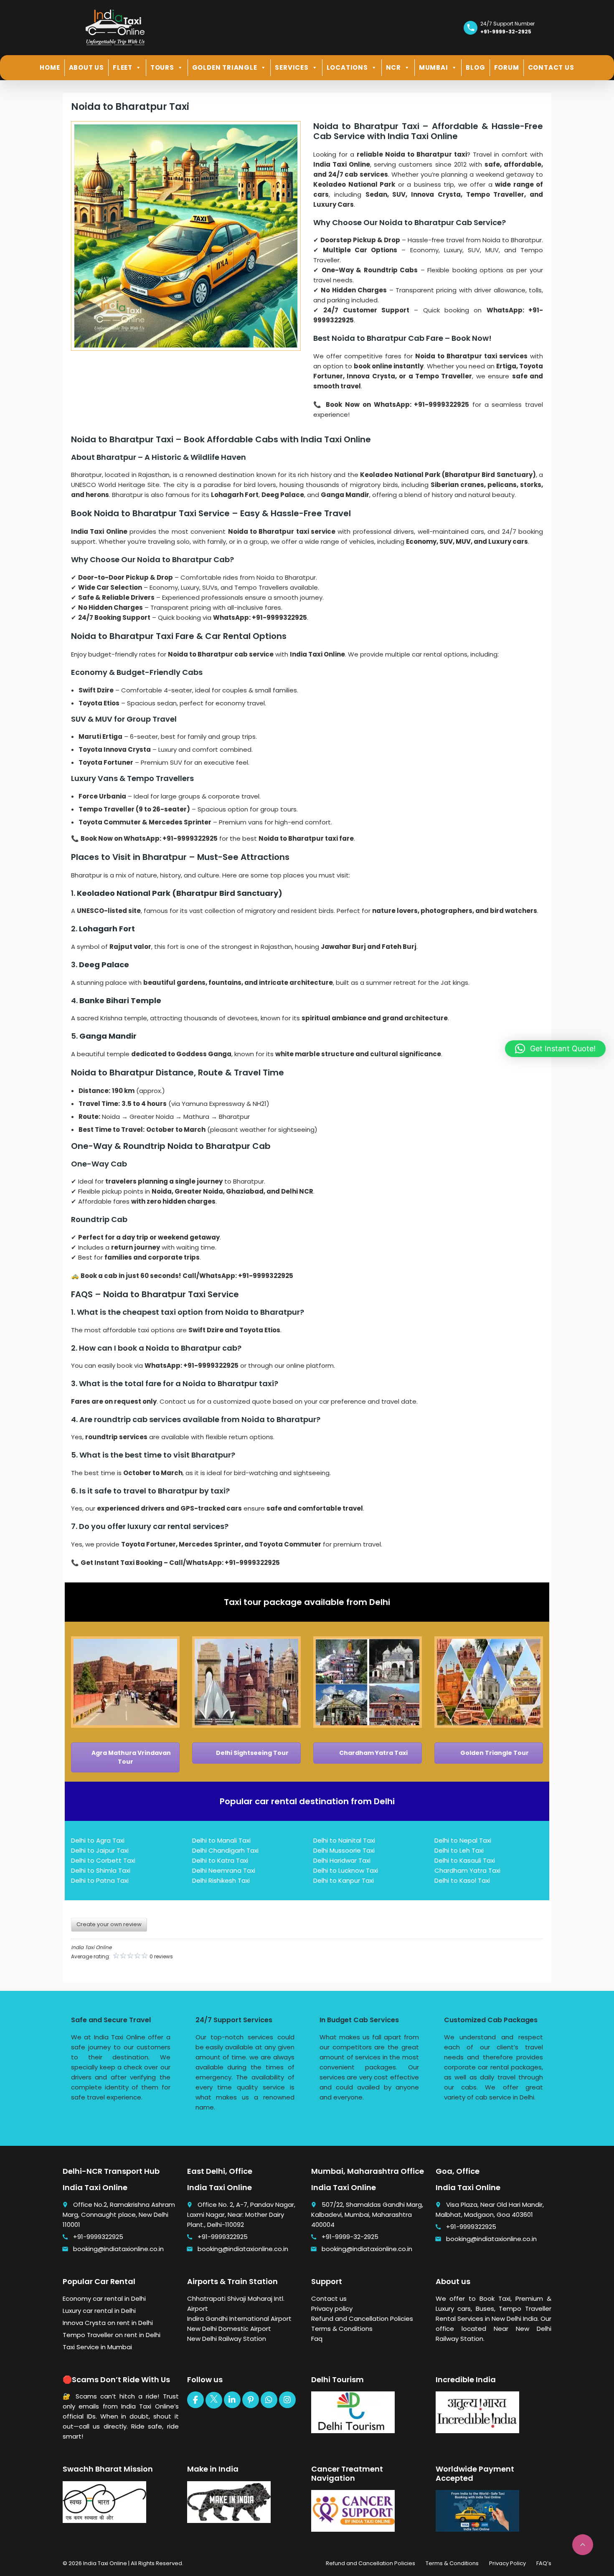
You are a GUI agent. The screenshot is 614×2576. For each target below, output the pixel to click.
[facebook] (195, 2400)
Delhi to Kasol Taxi (462, 1880)
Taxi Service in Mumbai (97, 2347)
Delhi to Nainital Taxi (344, 1840)
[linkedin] (232, 2400)
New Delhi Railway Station (227, 2339)
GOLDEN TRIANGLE (225, 67)
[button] (555, 1049)
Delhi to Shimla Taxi (101, 1870)
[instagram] (287, 2400)
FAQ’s (544, 2563)
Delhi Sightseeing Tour (252, 1753)
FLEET (123, 67)
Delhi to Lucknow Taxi (346, 1870)
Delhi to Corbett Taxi (103, 1860)
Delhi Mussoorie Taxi (344, 1850)
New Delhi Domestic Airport (229, 2329)
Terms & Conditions (342, 2329)
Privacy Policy (507, 2563)
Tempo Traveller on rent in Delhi (112, 2335)
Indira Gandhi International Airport (239, 2319)
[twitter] (214, 2400)
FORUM (507, 67)
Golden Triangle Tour (494, 1753)
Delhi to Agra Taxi (98, 1840)
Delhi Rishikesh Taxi (221, 1880)
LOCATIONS (347, 67)
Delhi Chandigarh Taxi (225, 1850)
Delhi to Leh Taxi (459, 1850)
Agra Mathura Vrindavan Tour (131, 1757)
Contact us (329, 2298)
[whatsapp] (269, 2400)
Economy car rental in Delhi (104, 2298)
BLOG (475, 67)
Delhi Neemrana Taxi (224, 1870)
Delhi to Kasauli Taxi (465, 1860)
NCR (393, 67)
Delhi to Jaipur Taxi (100, 1850)
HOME (50, 67)
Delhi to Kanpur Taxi (344, 1880)
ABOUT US (86, 67)
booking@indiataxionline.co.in (118, 2249)
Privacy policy (332, 2309)
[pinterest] (251, 2400)
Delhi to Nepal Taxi (463, 1840)
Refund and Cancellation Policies (362, 2319)
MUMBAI (434, 67)
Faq (317, 2339)
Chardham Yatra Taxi (373, 1753)
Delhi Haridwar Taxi (342, 1860)
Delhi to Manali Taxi (221, 1840)
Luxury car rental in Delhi (99, 2311)
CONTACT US (551, 67)
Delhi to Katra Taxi (220, 1860)
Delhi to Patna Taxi (100, 1880)
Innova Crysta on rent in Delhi (108, 2323)
